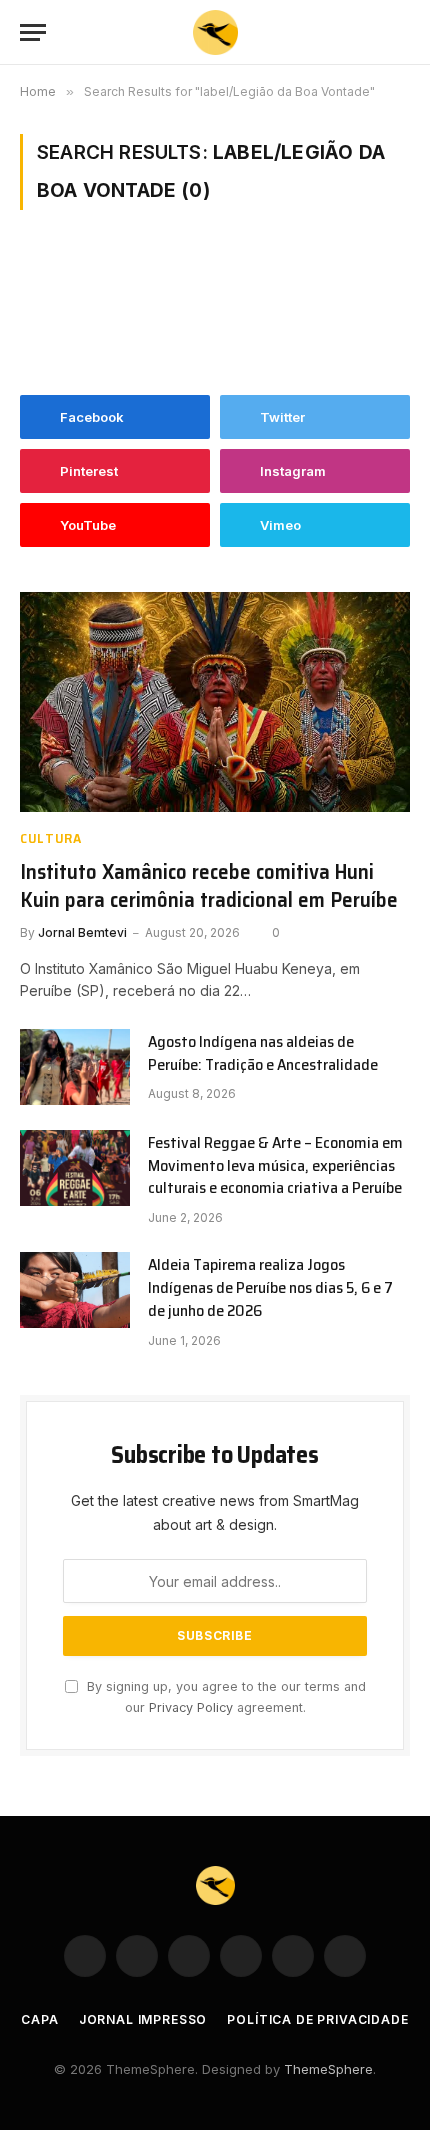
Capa (39, 2019)
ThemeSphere (328, 2069)
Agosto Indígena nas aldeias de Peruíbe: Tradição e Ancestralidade (263, 1053)
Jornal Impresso (143, 2019)
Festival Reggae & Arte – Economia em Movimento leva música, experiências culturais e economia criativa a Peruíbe (275, 1165)
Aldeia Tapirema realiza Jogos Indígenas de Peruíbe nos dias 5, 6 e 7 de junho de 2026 (270, 1287)
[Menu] (33, 32)
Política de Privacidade (317, 2019)
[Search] (401, 32)
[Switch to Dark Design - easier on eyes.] (370, 33)
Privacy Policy (191, 1707)
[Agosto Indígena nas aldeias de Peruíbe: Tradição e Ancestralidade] (75, 1067)
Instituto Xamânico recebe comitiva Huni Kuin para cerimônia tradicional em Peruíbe (209, 886)
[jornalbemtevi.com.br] (215, 32)
